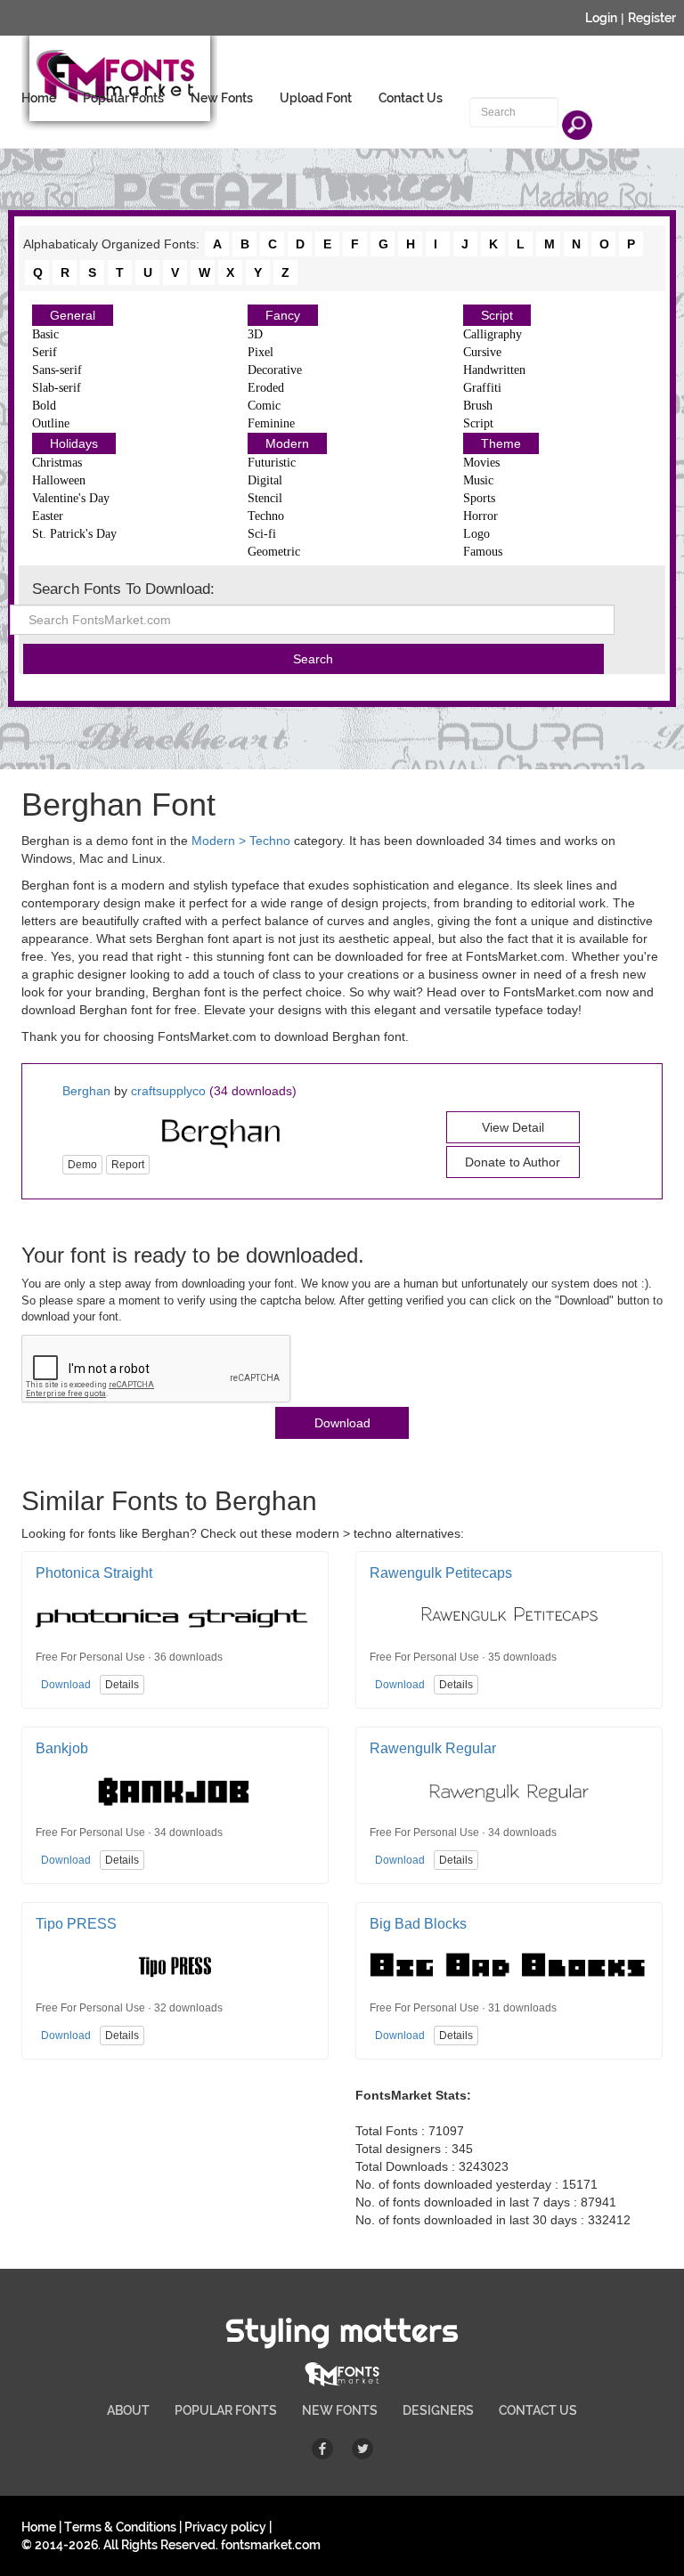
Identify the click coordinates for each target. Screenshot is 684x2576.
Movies (481, 463)
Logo (476, 534)
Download (342, 1423)
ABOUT (128, 2410)
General (73, 315)
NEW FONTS (340, 2410)
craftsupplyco (168, 1091)
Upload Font (316, 98)
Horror (480, 516)
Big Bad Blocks (418, 1924)
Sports (479, 498)
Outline (51, 423)
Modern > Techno (241, 841)
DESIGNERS (438, 2410)
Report (128, 1165)
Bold (44, 406)
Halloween (59, 480)
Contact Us (411, 98)
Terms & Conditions (120, 2527)
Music (478, 480)
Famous (483, 552)
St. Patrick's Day (74, 534)
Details (122, 1685)
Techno (266, 516)
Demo (82, 1165)
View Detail (513, 1127)
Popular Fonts (123, 98)
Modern (287, 443)
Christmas (57, 463)
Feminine (271, 423)
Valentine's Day (71, 498)
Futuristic (272, 463)
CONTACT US (538, 2410)
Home (39, 98)
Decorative (275, 370)
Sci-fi (262, 534)
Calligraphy (493, 334)
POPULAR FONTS (226, 2410)
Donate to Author (513, 1162)
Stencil (265, 498)
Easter (48, 516)
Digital (265, 480)
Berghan (86, 1091)
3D (255, 334)
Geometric (274, 552)
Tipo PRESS (76, 1924)
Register (652, 18)
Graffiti (482, 388)
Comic (264, 406)
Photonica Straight (94, 1573)
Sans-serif (57, 370)
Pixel (261, 352)
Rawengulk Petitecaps (441, 1573)
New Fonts (222, 98)
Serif (45, 352)
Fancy (283, 315)
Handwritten (494, 370)
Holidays (74, 443)
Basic (45, 334)
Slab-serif (57, 388)
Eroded (266, 388)
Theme (501, 443)
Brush (478, 406)
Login (601, 18)
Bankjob (62, 1748)
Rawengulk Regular (433, 1748)
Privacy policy (225, 2527)
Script (497, 315)
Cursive (482, 352)
